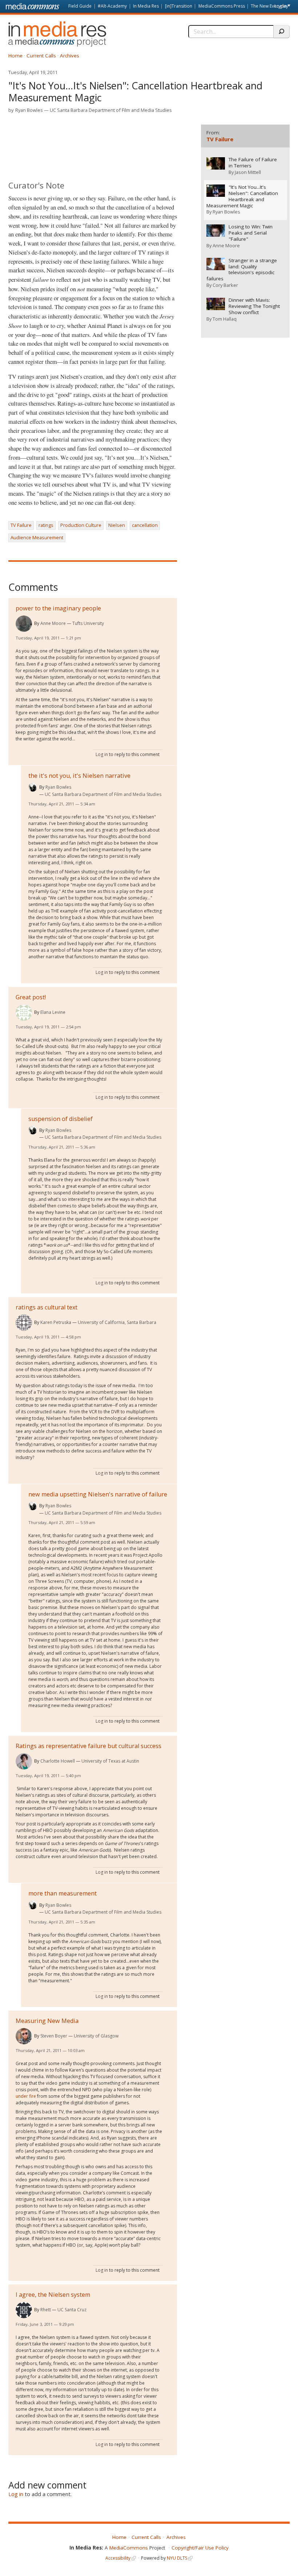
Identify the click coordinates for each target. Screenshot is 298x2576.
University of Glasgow (96, 2036)
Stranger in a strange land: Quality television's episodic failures (242, 270)
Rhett (46, 2310)
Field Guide (80, 6)
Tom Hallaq (225, 319)
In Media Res (146, 6)
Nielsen (117, 525)
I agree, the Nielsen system (53, 2295)
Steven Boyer (54, 2036)
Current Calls (41, 56)
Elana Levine (53, 1012)
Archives (70, 56)
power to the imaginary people (58, 608)
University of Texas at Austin (110, 1761)
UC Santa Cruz (72, 2310)
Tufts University (88, 623)
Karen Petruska (56, 1322)
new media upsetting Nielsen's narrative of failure (98, 1494)
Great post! (31, 997)
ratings (46, 525)
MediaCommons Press (222, 6)
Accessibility (118, 2558)
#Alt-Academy (112, 6)
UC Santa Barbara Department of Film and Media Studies (111, 110)
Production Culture (81, 525)
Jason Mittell (248, 172)
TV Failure (21, 525)
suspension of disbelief (61, 1119)
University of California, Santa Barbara (117, 1322)
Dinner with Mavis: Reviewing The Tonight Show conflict (254, 306)
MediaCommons (129, 2548)
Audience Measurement (37, 537)
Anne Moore (53, 623)
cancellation (145, 525)
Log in (281, 6)
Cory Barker (225, 285)
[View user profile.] (24, 624)
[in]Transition (179, 6)
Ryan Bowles (29, 110)
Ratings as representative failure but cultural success (88, 1746)
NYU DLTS (177, 2558)
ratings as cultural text (47, 1307)
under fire (26, 2096)
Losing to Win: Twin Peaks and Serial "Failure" (251, 233)
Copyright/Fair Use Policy (200, 2548)
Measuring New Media (47, 2021)
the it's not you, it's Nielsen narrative (79, 776)
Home (15, 56)
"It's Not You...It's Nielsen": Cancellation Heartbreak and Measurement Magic (242, 196)
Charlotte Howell (58, 1761)
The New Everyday (269, 6)
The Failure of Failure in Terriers (253, 163)
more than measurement (63, 1893)
